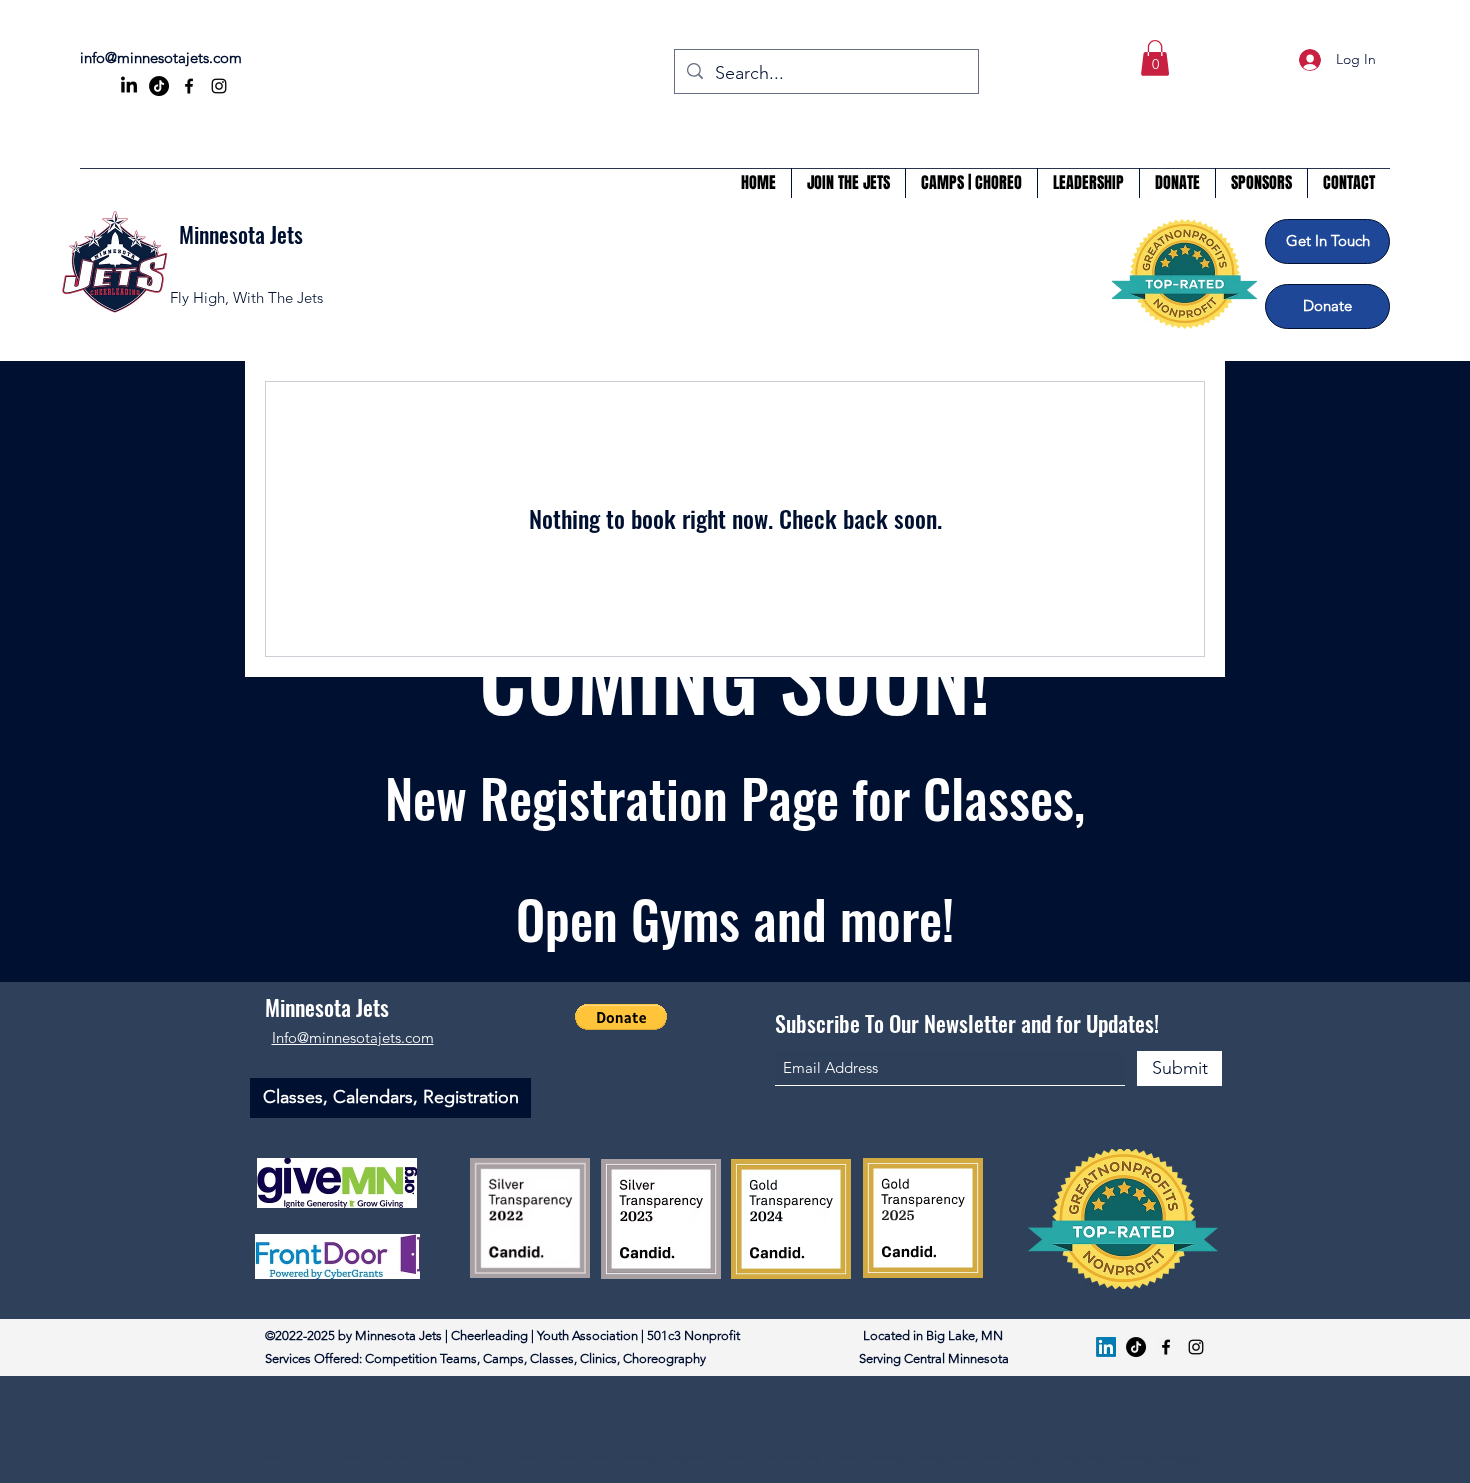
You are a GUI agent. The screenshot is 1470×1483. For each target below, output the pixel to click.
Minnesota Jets (241, 234)
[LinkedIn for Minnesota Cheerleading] (129, 86)
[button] (1155, 58)
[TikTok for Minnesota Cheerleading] (159, 86)
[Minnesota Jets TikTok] (1136, 1347)
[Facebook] (189, 86)
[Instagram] (219, 86)
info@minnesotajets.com (161, 57)
